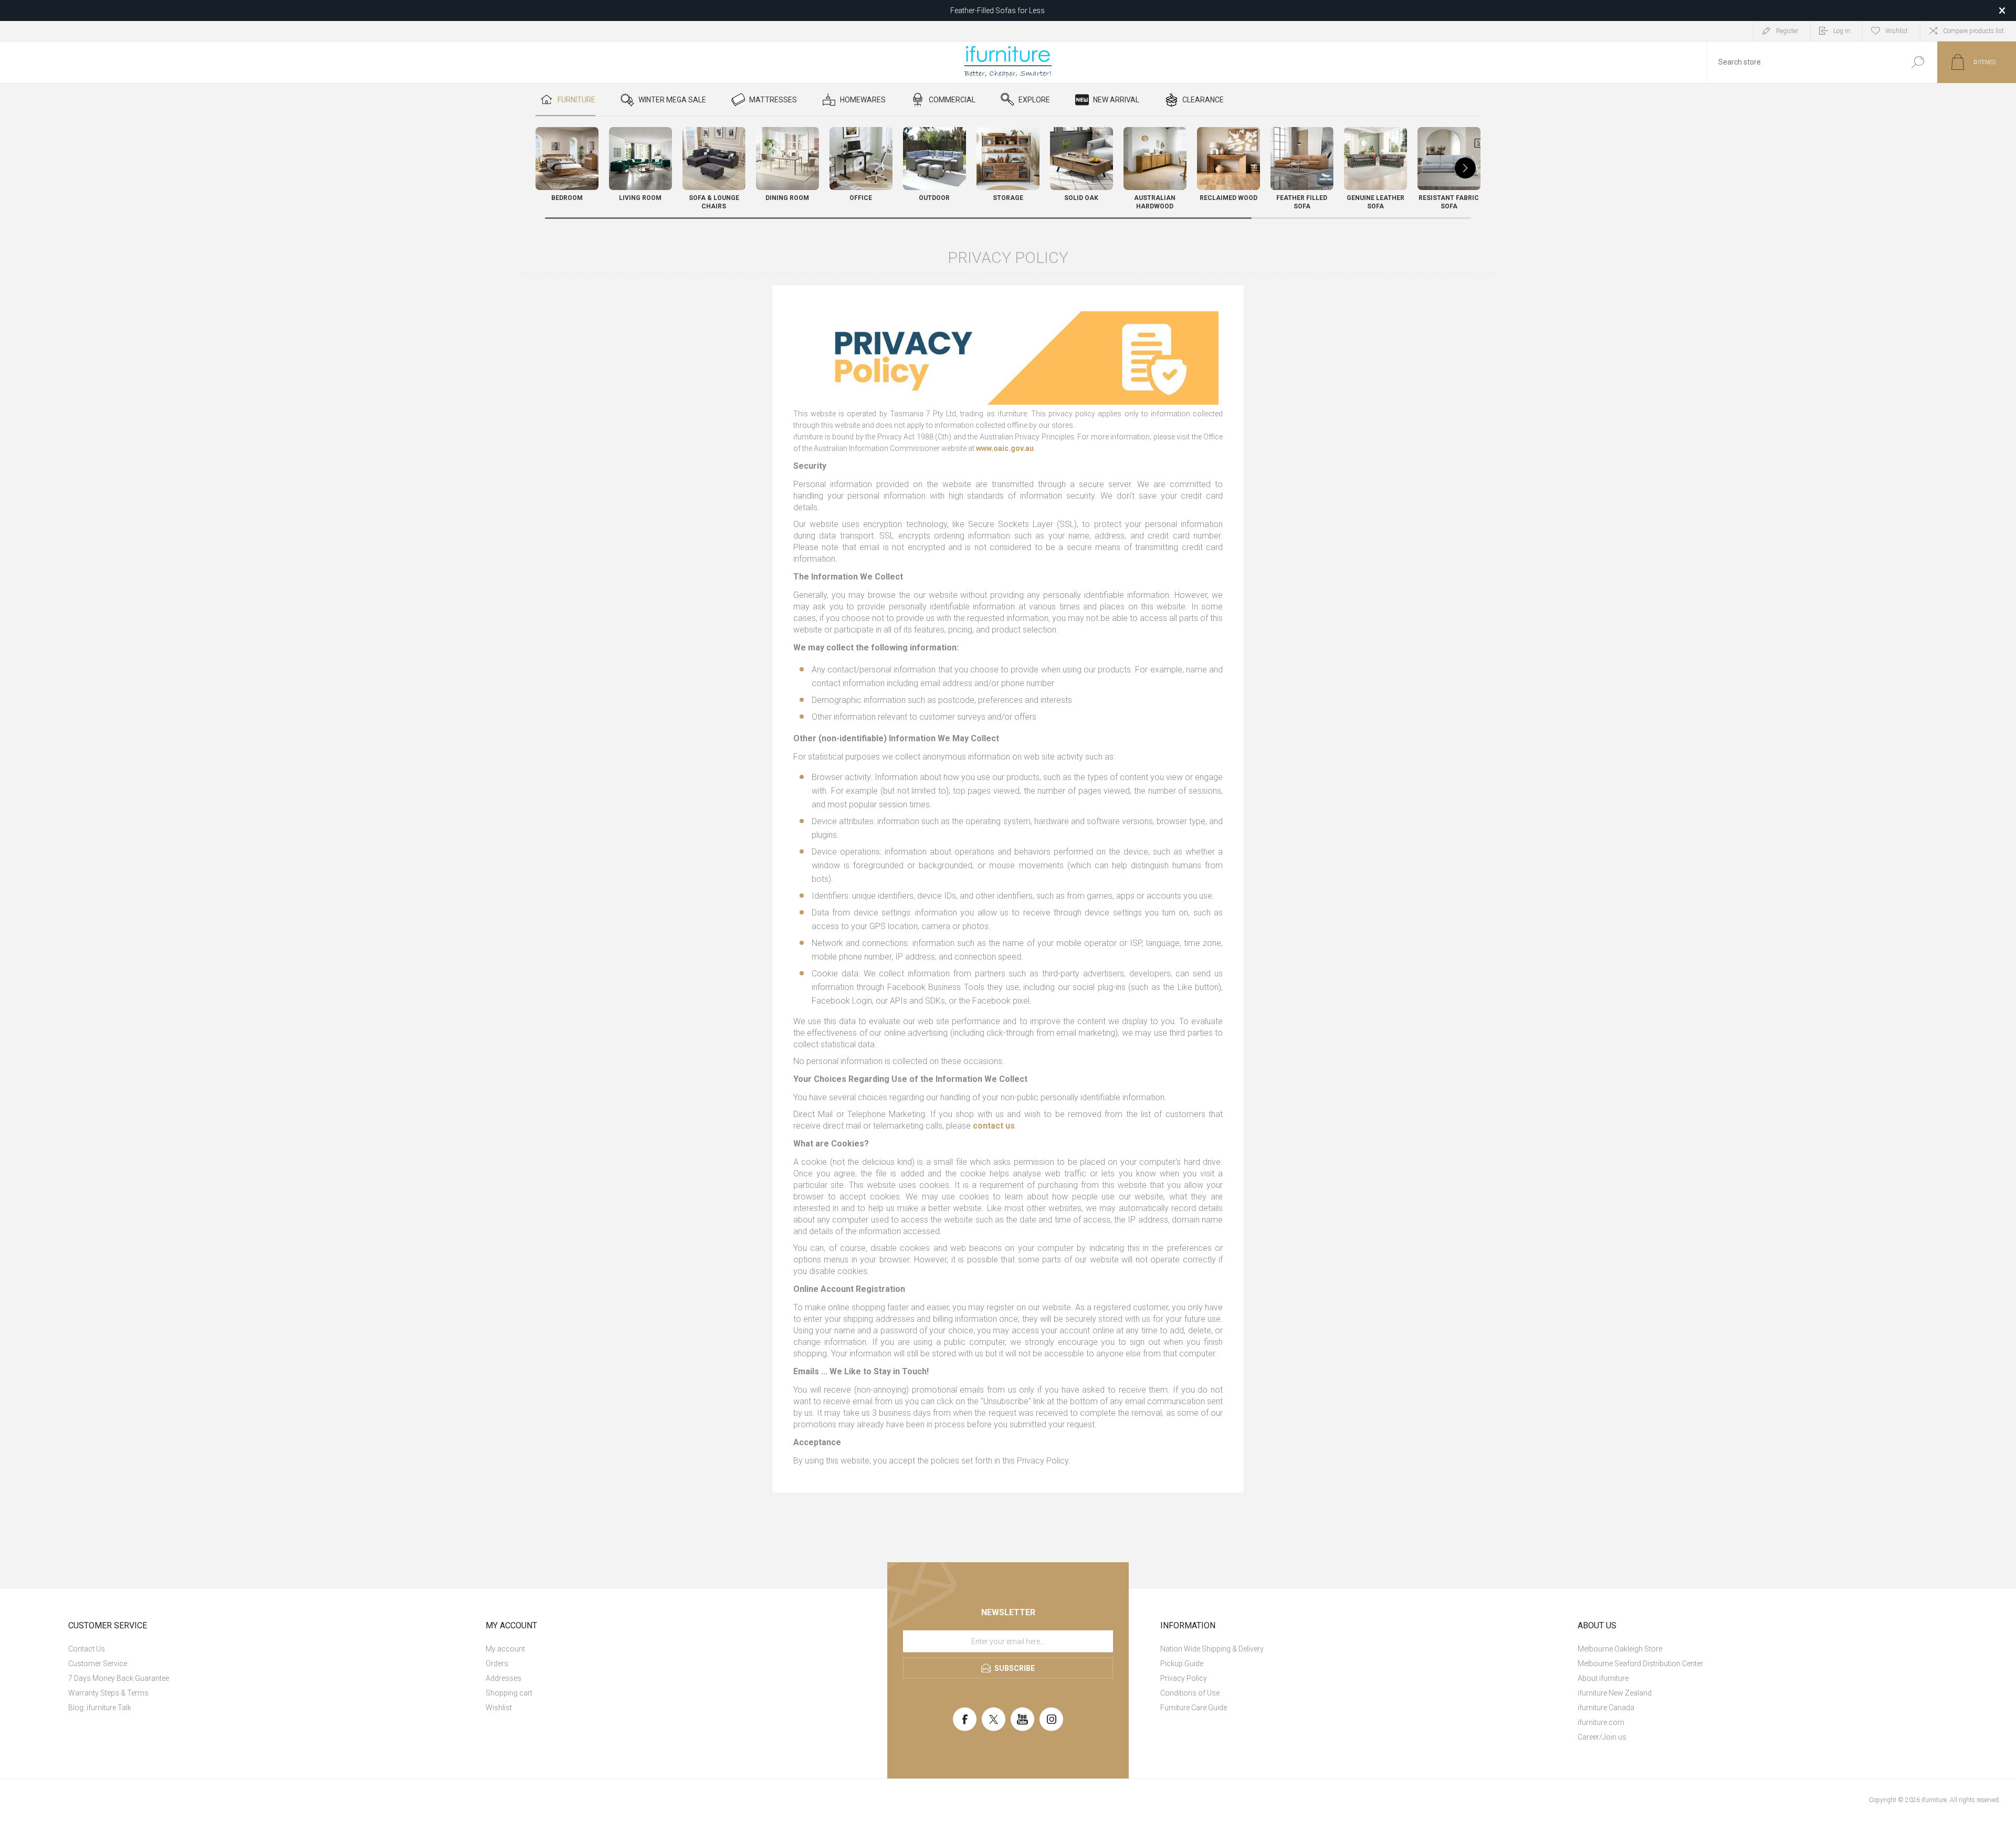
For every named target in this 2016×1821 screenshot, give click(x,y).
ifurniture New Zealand (1615, 1693)
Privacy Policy (1184, 1678)
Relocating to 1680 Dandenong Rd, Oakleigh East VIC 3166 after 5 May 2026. (998, 10)
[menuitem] (265, 1649)
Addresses (503, 1678)
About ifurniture (1603, 1678)
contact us (994, 1126)
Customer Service (98, 1664)
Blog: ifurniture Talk (100, 1708)
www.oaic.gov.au (1005, 448)
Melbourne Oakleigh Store (1620, 1649)
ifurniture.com (1601, 1722)
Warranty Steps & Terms (108, 1693)
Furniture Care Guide (1194, 1708)
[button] (1465, 168)
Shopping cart (509, 1693)
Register (1787, 31)
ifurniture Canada (1606, 1708)
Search (1918, 62)
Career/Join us (1602, 1737)
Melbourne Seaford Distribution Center (1640, 1664)
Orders (497, 1664)
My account (505, 1649)
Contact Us (87, 1649)
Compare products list (1973, 31)
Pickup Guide (1182, 1664)
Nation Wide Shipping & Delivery (1212, 1649)
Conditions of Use (1190, 1693)
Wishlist (499, 1708)
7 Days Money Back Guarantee (119, 1678)
